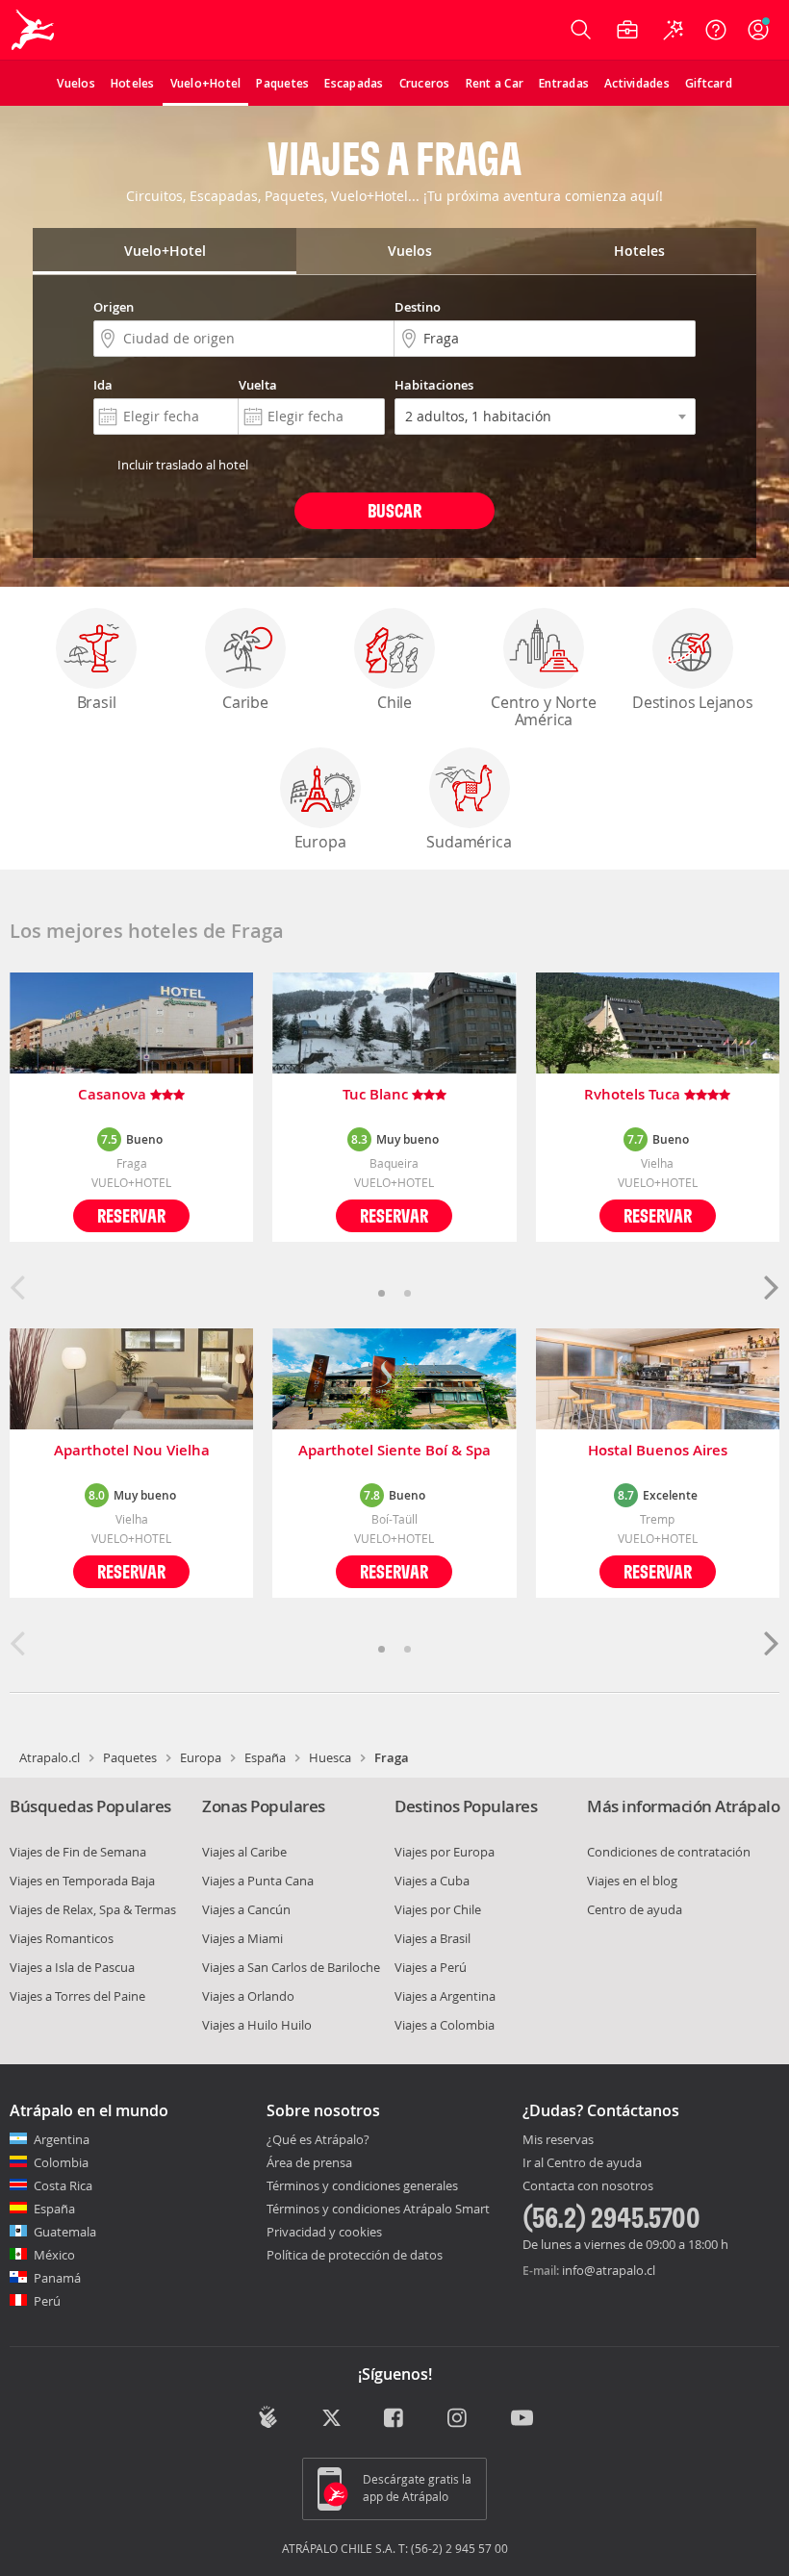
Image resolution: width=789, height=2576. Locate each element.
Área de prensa (309, 2162)
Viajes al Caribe (244, 1852)
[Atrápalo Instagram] (458, 2419)
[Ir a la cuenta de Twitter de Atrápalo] (331, 2419)
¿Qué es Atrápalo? (318, 2139)
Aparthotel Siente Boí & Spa (394, 1451)
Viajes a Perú (431, 1967)
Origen (114, 307)
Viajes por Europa (445, 1852)
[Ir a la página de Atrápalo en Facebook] (395, 2419)
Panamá (57, 2278)
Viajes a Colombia (445, 2025)
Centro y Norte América (543, 711)
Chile (394, 702)
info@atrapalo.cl (609, 2270)
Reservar (131, 1215)
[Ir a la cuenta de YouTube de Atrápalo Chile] (522, 2419)
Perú (47, 2301)
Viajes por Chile (438, 1909)
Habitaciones (434, 385)
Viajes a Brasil (433, 1938)
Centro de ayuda (635, 1909)
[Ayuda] (716, 30)
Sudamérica (469, 842)
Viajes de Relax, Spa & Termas (93, 1909)
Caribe (245, 702)
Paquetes (130, 1757)
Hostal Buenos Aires (658, 1451)
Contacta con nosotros (588, 2186)
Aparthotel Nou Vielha (132, 1451)
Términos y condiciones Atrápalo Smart (378, 2209)
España (265, 1757)
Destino (418, 307)
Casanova (114, 1095)
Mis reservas (558, 2140)
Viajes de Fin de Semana (78, 1852)
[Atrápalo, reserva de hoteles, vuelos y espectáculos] (35, 30)
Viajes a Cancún (246, 1909)
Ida (103, 385)
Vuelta (258, 385)
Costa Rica (63, 2185)
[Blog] (268, 2417)
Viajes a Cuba (432, 1881)
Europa (320, 842)
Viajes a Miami (242, 1938)
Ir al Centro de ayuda (582, 2163)
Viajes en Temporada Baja (82, 1881)
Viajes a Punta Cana (258, 1881)
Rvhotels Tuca (634, 1095)
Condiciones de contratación (669, 1852)
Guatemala (65, 2232)
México (54, 2255)
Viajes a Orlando (248, 1996)
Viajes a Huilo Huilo (257, 2025)
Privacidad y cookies (324, 2232)
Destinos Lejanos (693, 702)
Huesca (330, 1757)
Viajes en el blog (632, 1881)
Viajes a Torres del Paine (77, 1996)
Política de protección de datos (355, 2255)
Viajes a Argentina (445, 1996)
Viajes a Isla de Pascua (72, 1967)
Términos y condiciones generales (362, 2185)
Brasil (97, 702)
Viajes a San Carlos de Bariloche (291, 1967)
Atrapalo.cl (50, 1757)
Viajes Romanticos (62, 1938)
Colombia (61, 2162)
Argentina (62, 2139)
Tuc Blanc (377, 1095)
